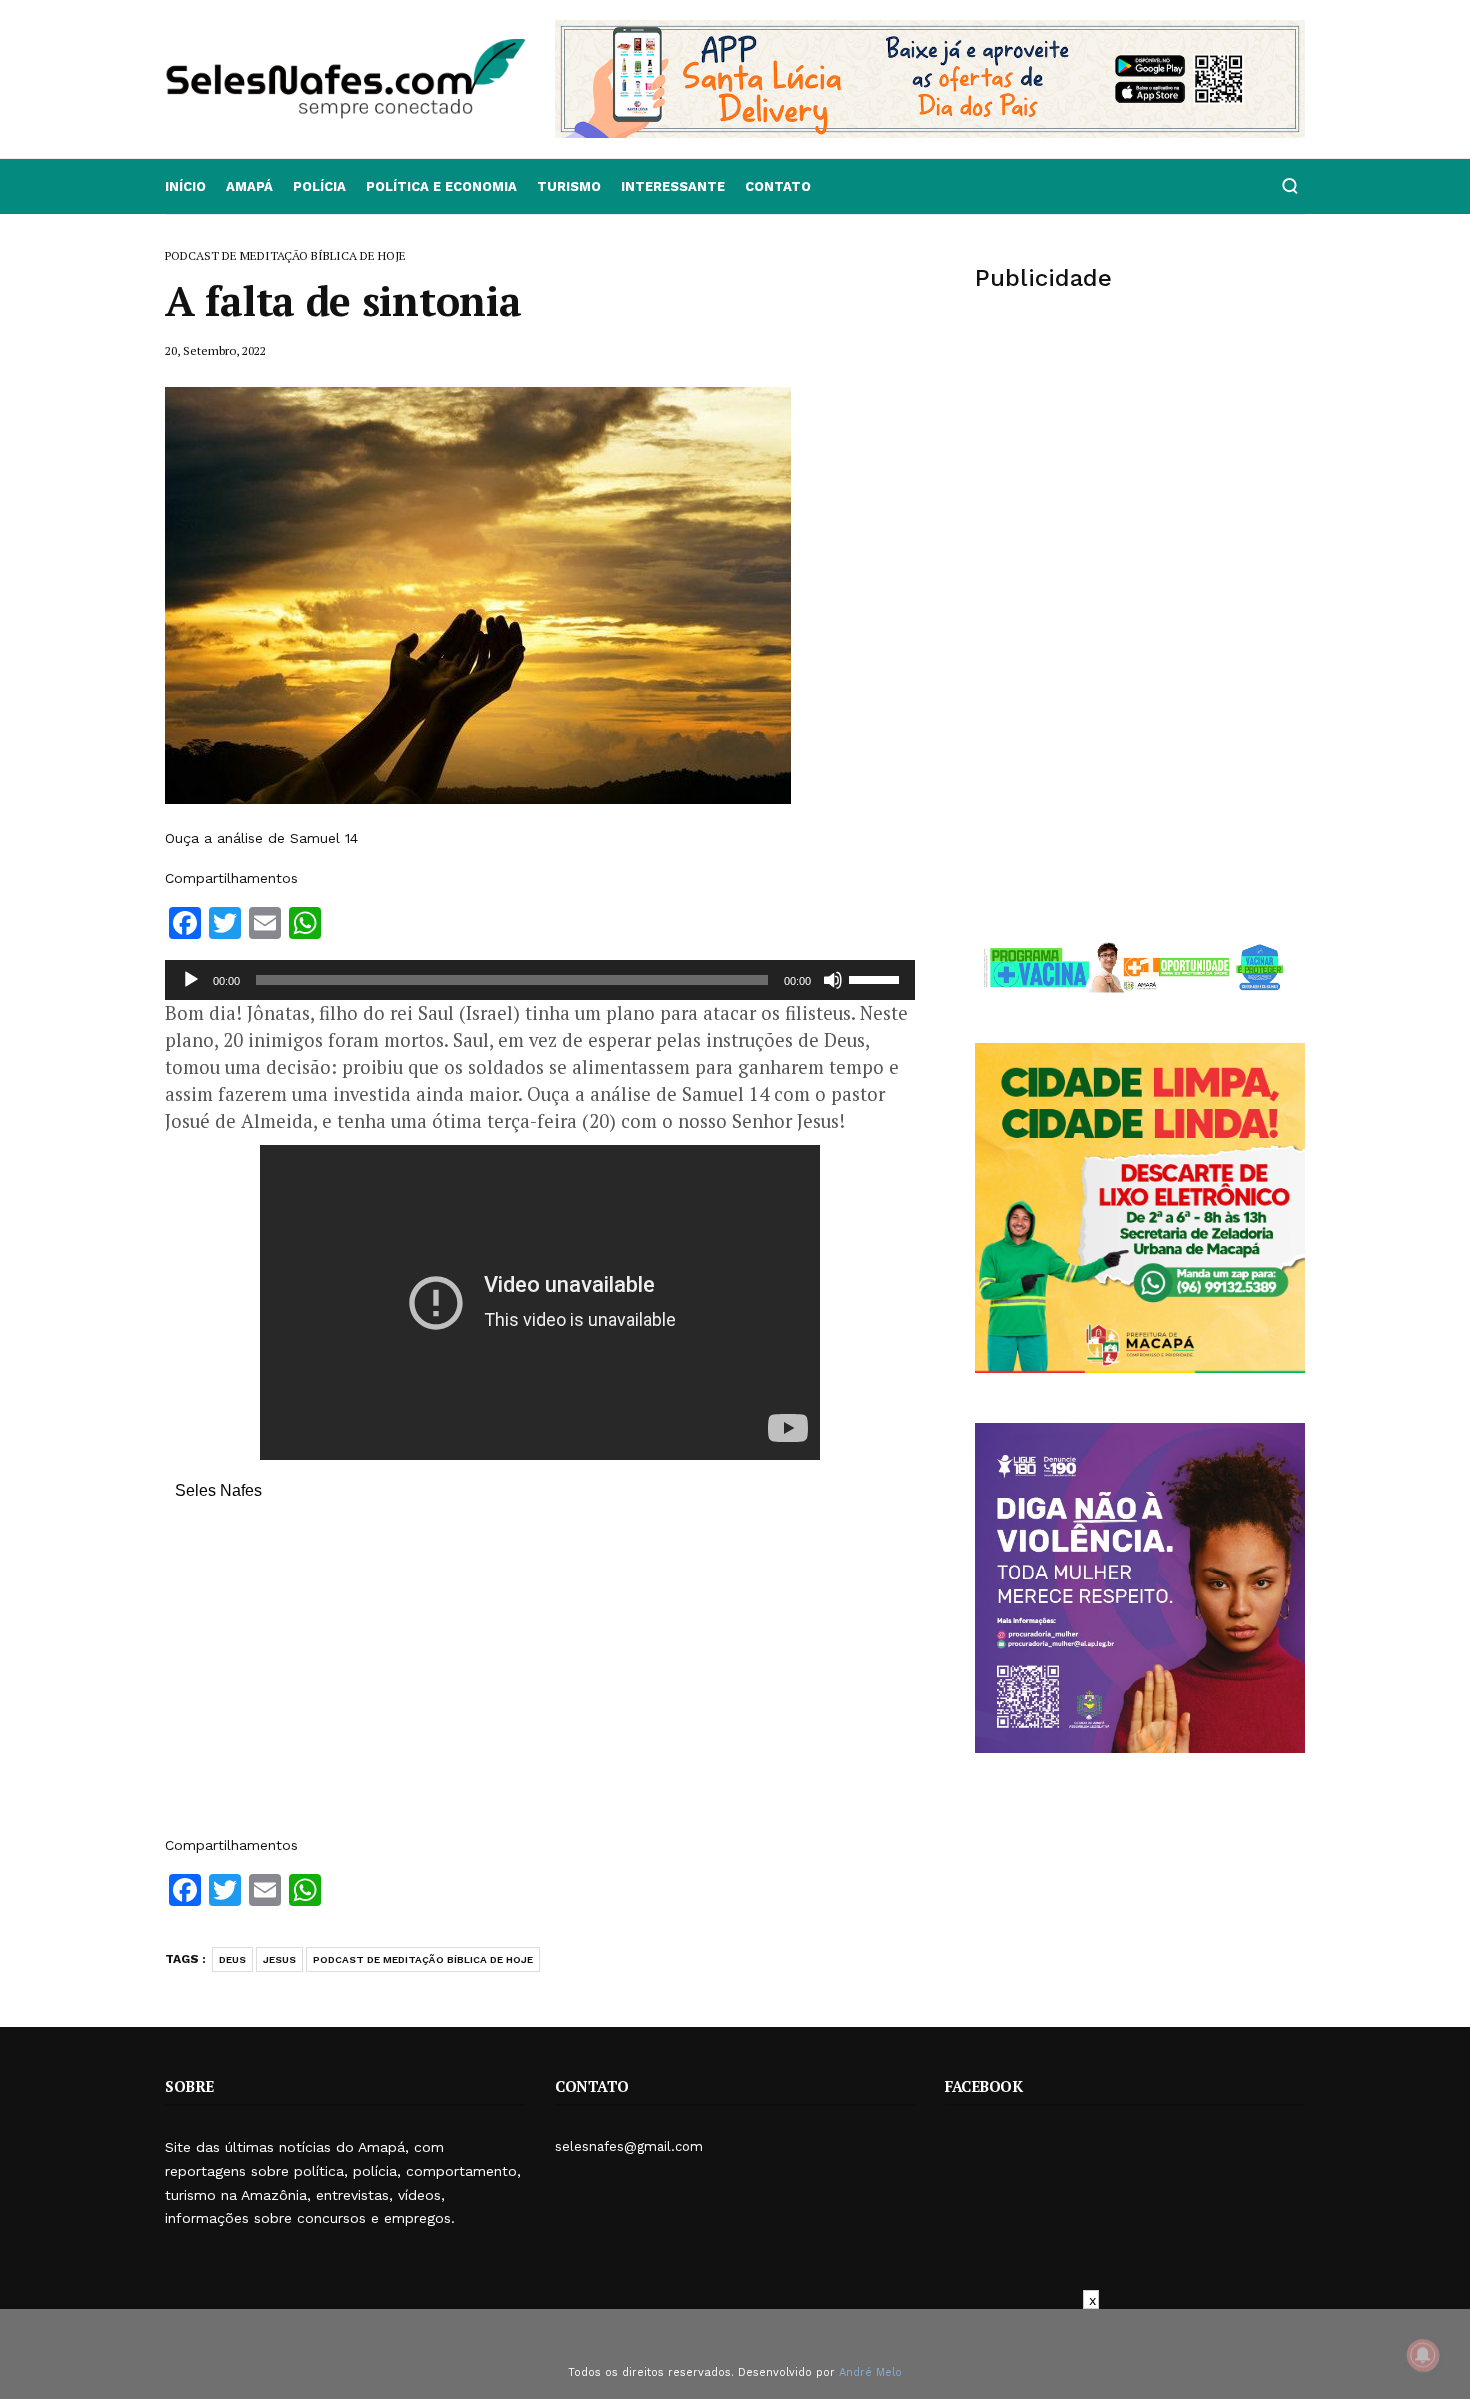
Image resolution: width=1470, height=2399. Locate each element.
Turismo (569, 186)
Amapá (249, 186)
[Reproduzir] (191, 980)
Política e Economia (441, 186)
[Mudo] (833, 980)
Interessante (673, 186)
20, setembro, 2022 (215, 350)
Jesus (279, 1959)
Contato (778, 186)
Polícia (319, 186)
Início (185, 186)
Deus (232, 1959)
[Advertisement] (540, 1678)
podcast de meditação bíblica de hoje (423, 1959)
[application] (540, 980)
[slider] (877, 978)
